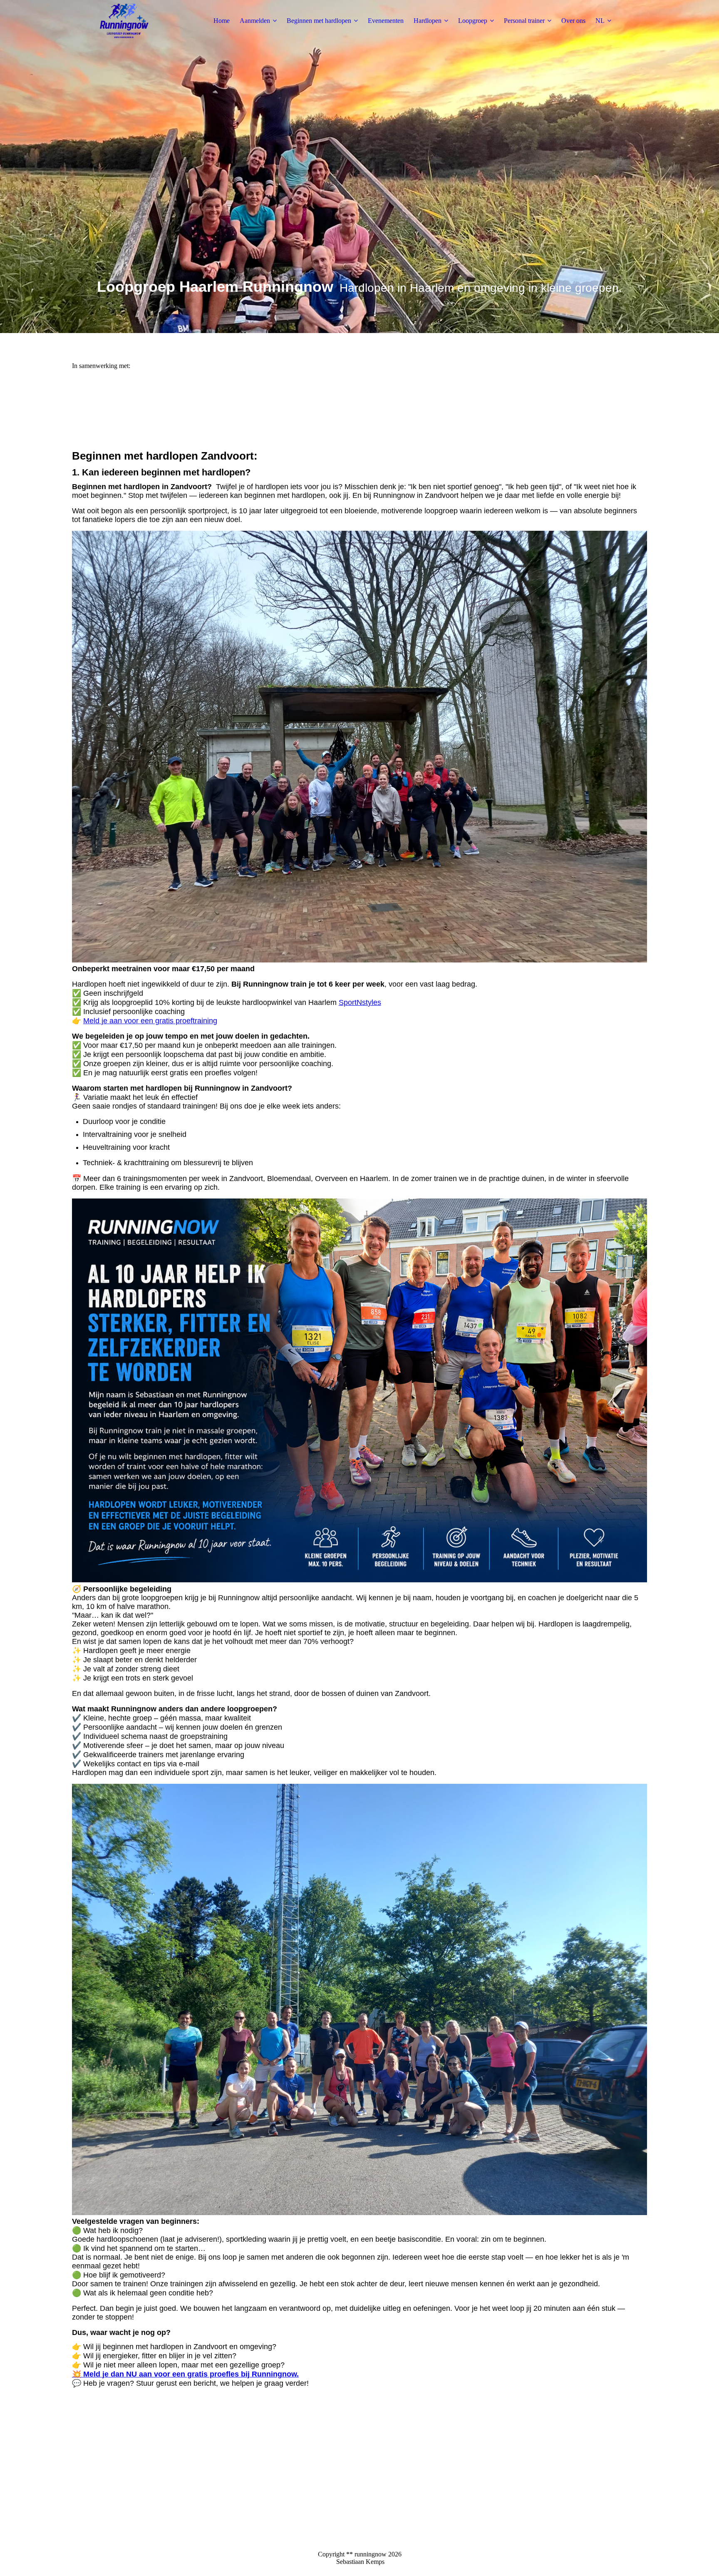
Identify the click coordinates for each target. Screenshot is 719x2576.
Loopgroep (473, 21)
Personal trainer (524, 21)
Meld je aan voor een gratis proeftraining (150, 1021)
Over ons (573, 21)
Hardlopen (428, 21)
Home (222, 21)
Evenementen (386, 21)
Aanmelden (255, 21)
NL (600, 21)
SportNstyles (360, 1002)
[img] (124, 21)
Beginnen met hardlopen (319, 21)
